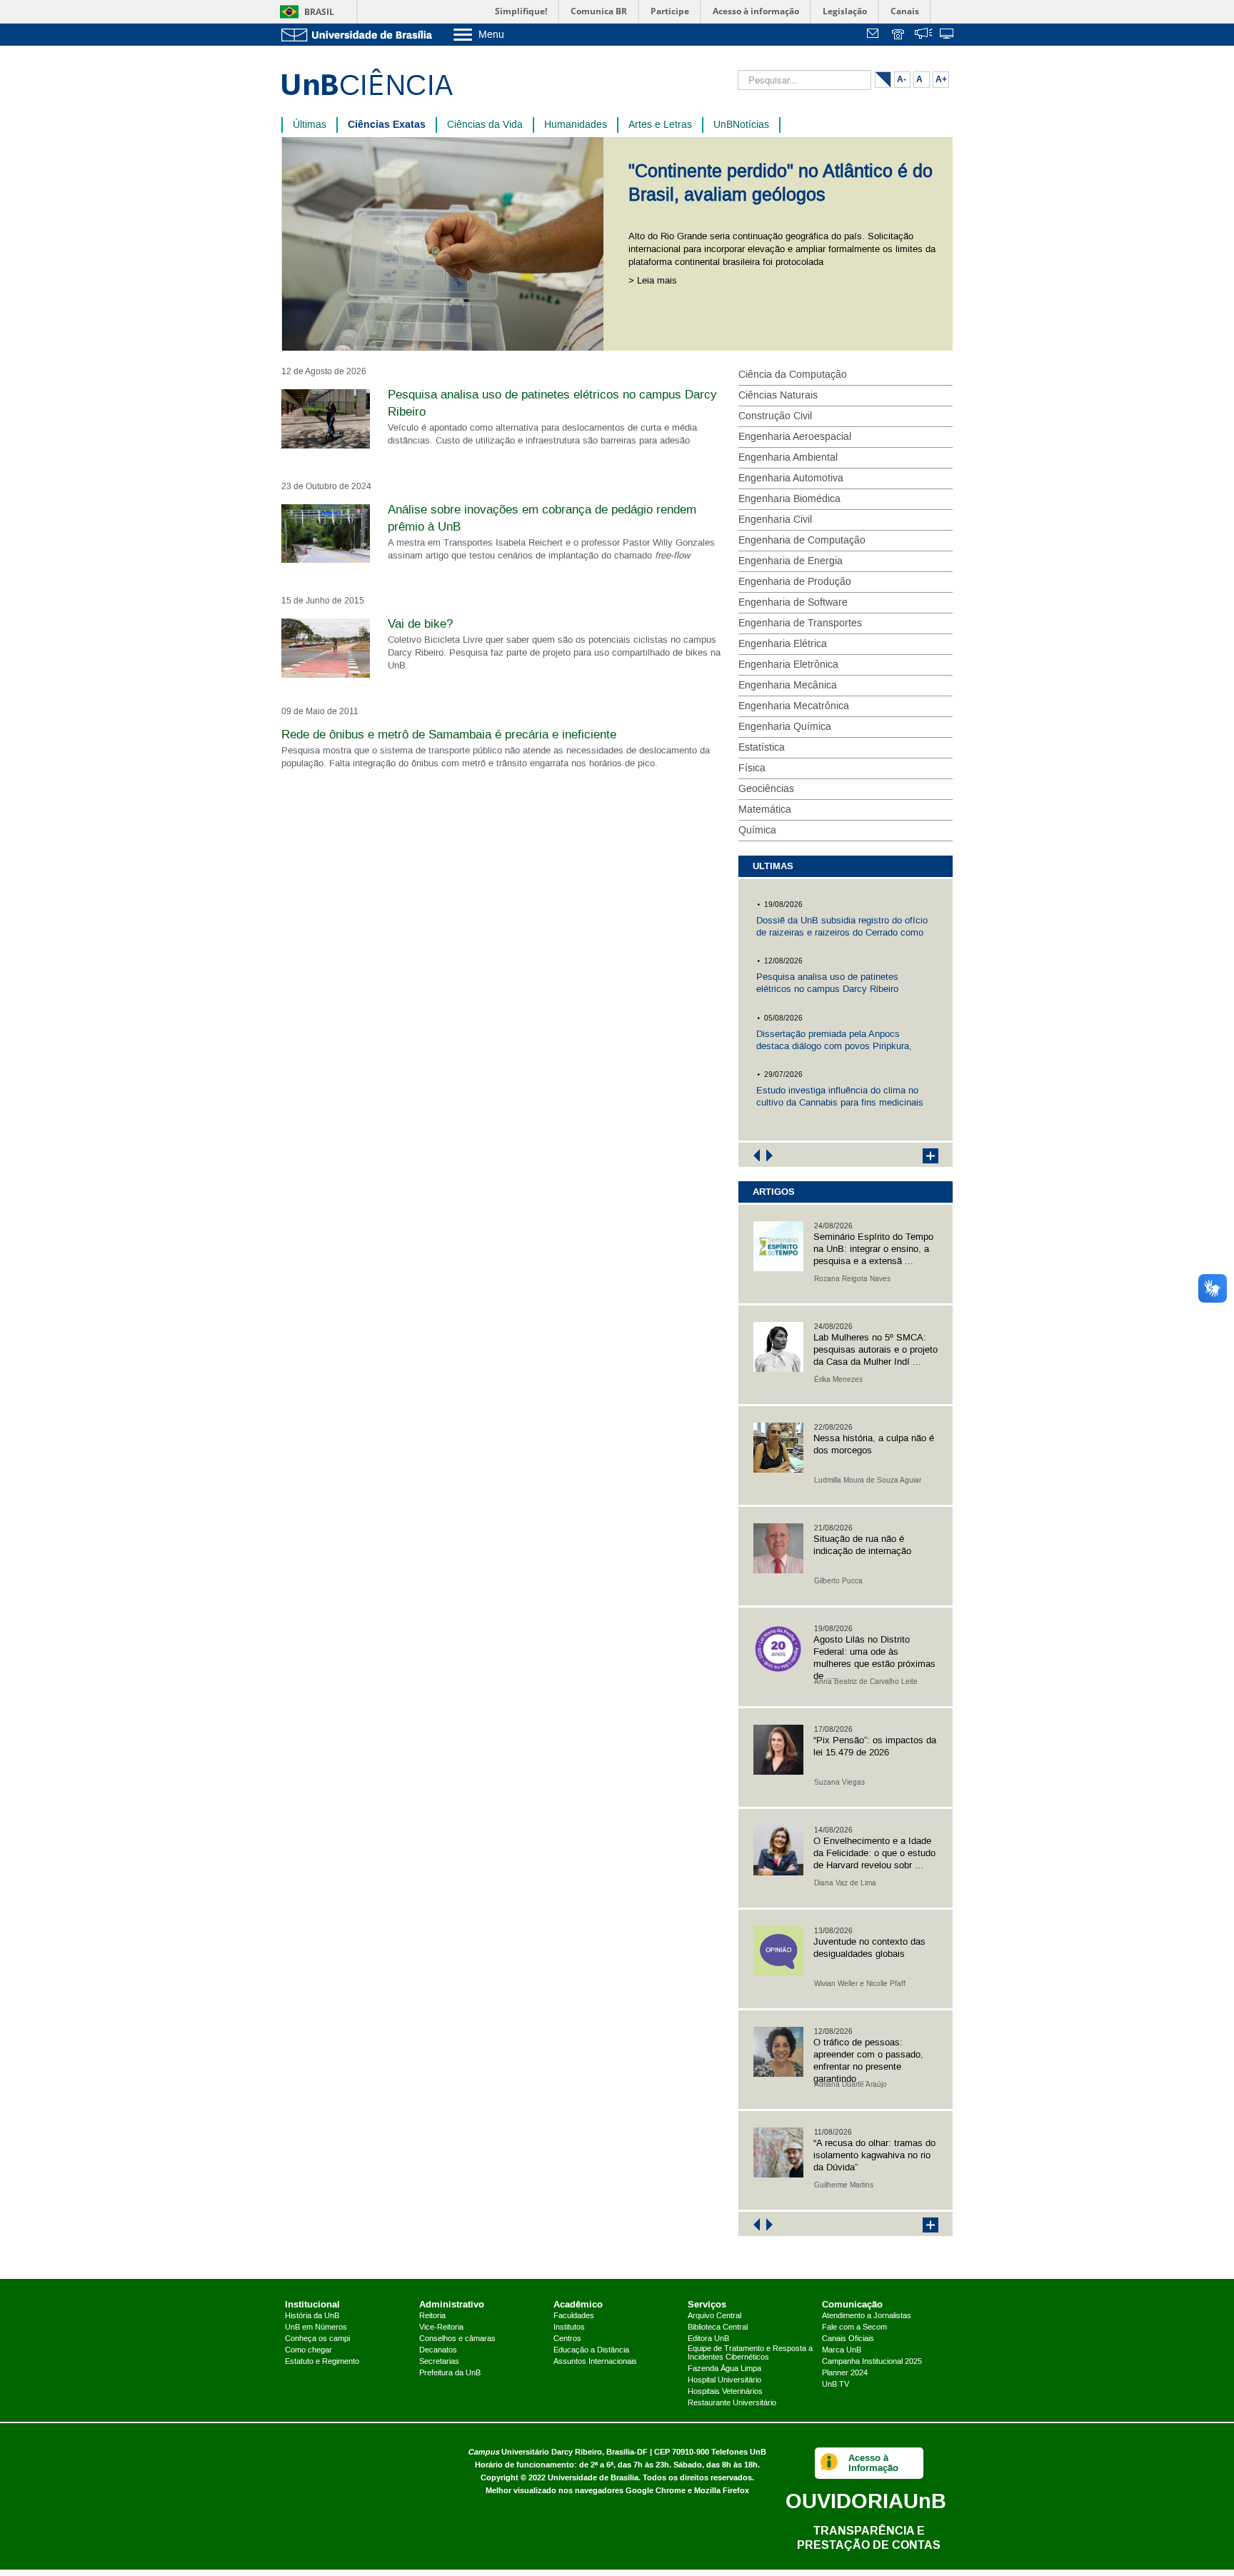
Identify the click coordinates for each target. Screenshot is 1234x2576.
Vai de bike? (420, 624)
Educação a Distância (591, 2350)
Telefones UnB (739, 2452)
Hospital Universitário (724, 2380)
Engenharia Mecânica (788, 686)
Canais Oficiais (848, 2339)
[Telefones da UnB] (899, 35)
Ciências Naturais (778, 396)
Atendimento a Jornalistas (867, 2316)
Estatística (762, 748)
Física (752, 768)
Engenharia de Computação (802, 541)
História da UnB (312, 2316)
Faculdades (574, 2316)
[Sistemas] (948, 35)
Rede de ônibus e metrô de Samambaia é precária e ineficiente (449, 735)
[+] (923, 1155)
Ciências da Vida (485, 125)
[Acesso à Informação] (829, 2463)
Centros (567, 2339)
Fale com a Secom (854, 2327)
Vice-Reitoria (441, 2327)
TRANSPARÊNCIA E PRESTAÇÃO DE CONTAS (869, 2538)
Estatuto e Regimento (322, 2362)
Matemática (765, 810)
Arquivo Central (714, 2316)
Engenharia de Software (793, 603)
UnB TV (836, 2385)
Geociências (766, 789)
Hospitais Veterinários (725, 2392)
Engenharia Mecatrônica (794, 706)
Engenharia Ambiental (788, 458)
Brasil (319, 12)
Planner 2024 (845, 2373)
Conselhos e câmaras (457, 2339)
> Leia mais (653, 281)
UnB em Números (316, 2327)
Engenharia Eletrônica (788, 665)
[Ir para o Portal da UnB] (360, 35)
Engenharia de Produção (795, 582)
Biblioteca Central (718, 2327)
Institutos (569, 2327)
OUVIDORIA (866, 2501)
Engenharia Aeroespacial (795, 437)
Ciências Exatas (387, 125)
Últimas (310, 125)
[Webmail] (875, 35)
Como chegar (308, 2350)
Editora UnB (708, 2339)
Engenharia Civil (775, 520)
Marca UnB (842, 2350)
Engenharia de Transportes (800, 623)
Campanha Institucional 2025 (872, 2362)
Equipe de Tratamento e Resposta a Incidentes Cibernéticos (750, 2353)
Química (757, 831)
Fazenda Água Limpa (724, 2369)
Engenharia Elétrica (783, 644)
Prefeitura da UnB (450, 2373)
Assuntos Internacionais (595, 2362)
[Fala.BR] (923, 35)
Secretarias (439, 2362)
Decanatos (438, 2350)
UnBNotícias (741, 125)
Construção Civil (775, 416)
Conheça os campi (317, 2339)
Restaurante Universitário (732, 2403)
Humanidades (576, 125)
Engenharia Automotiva (791, 478)
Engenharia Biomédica (789, 499)
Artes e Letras (660, 125)
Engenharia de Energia (791, 561)
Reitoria (432, 2316)
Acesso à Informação (873, 2463)
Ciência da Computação (793, 375)
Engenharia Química (785, 727)
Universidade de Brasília (593, 2478)
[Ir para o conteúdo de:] (448, 244)
